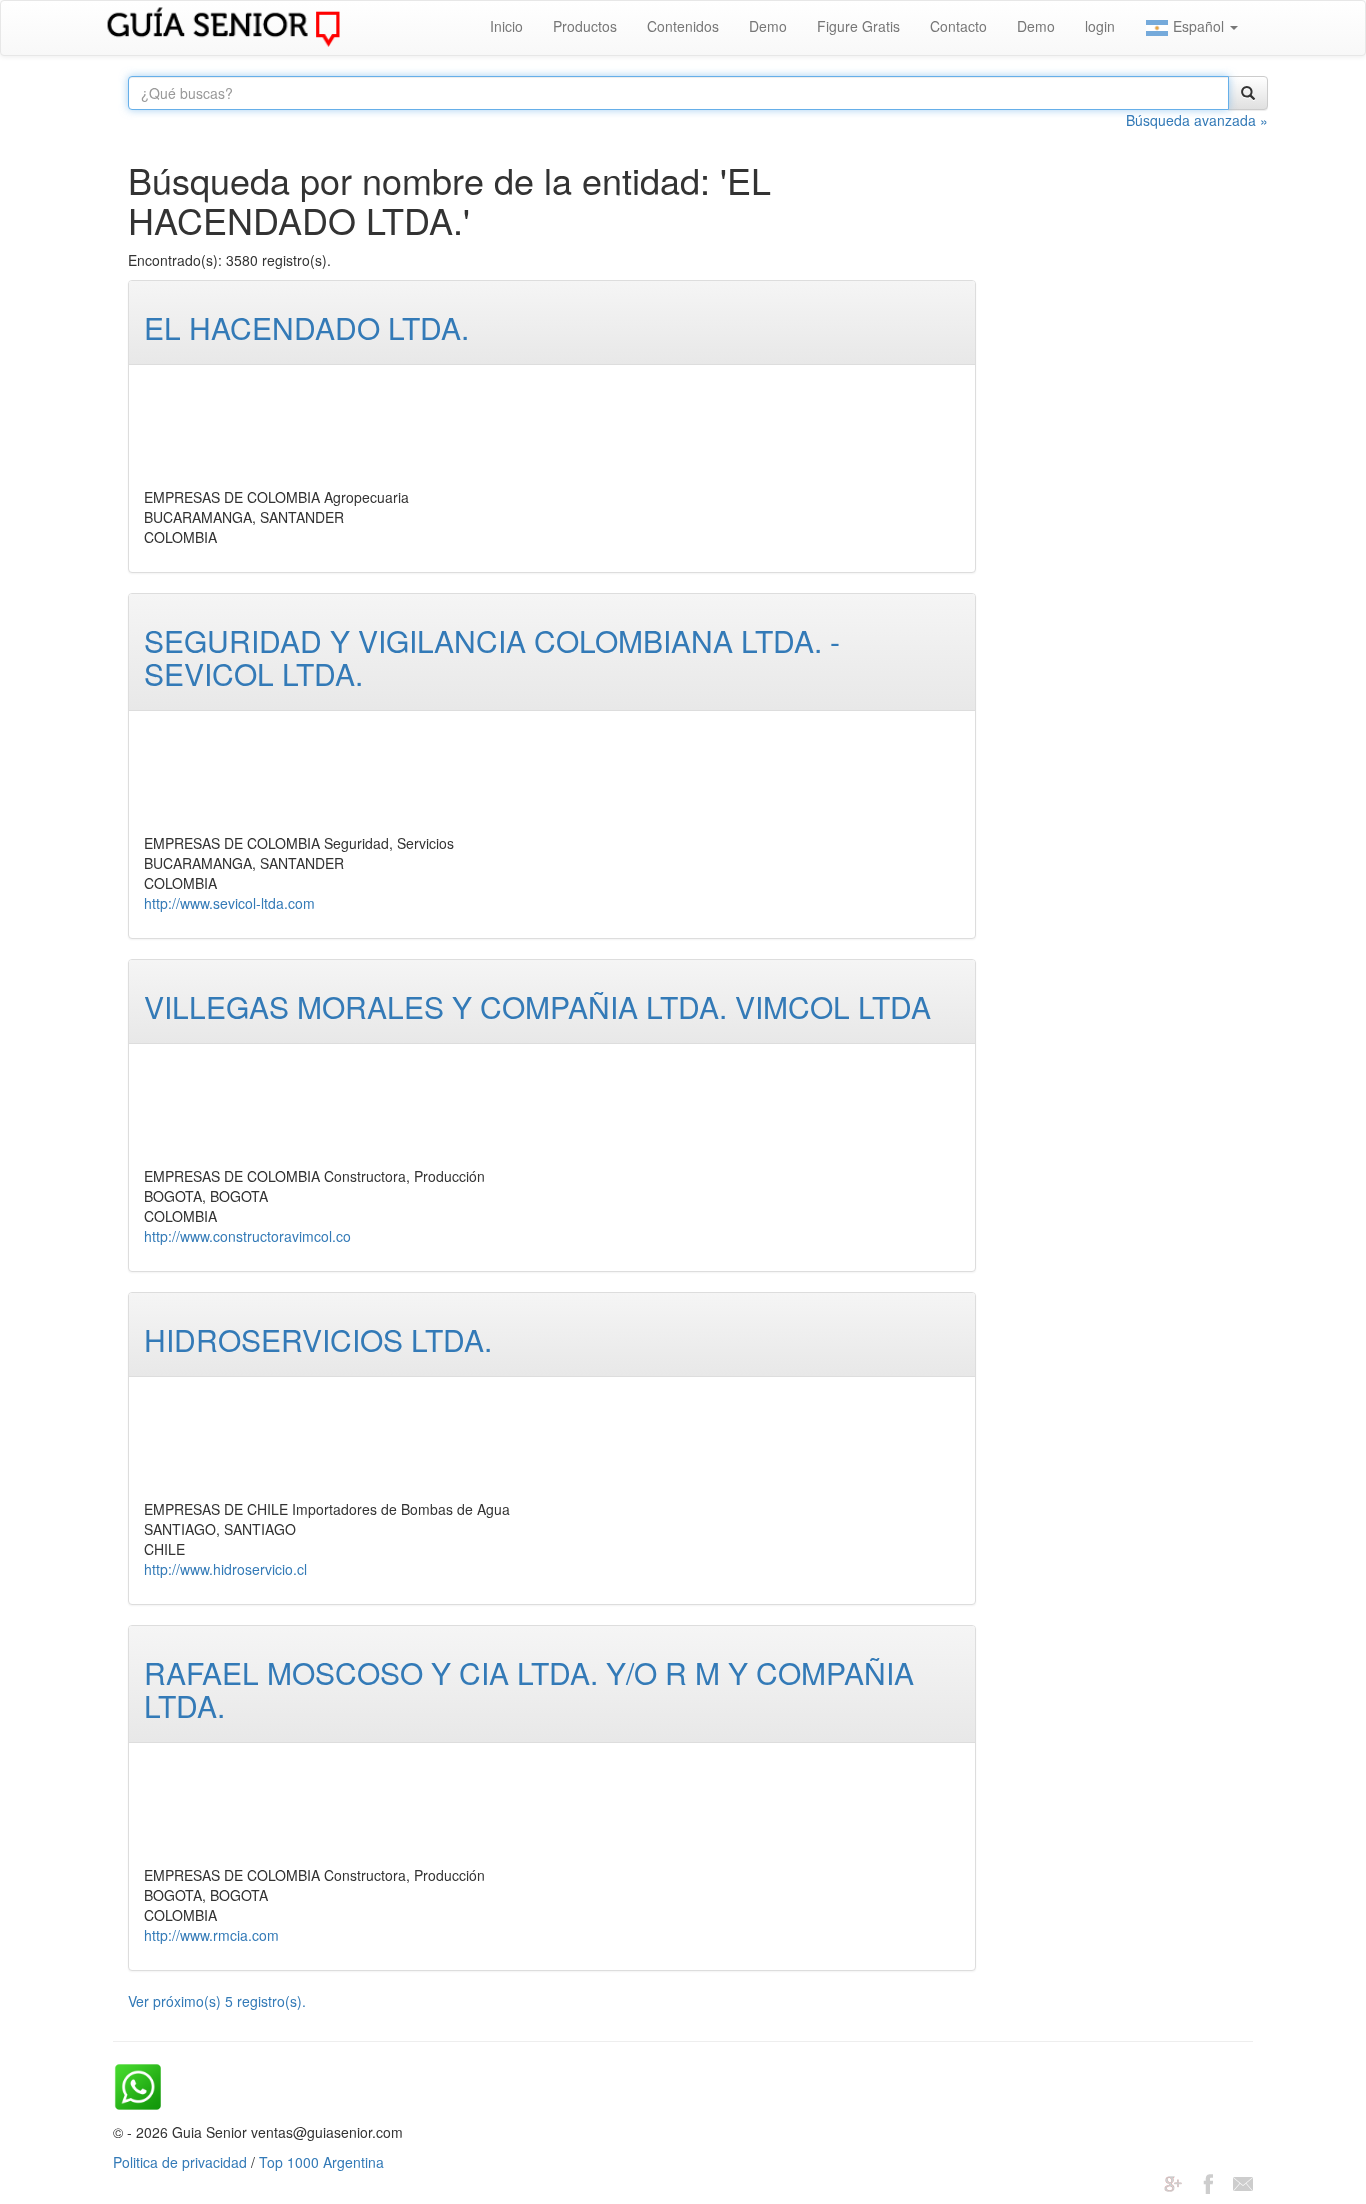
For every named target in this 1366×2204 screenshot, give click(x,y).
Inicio (506, 26)
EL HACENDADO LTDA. (306, 327)
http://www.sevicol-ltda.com (229, 903)
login (1100, 26)
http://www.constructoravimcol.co (247, 1236)
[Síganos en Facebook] (1208, 2182)
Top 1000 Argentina (321, 2162)
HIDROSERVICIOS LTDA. (318, 1339)
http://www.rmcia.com (211, 1935)
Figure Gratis (858, 26)
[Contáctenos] (1243, 2182)
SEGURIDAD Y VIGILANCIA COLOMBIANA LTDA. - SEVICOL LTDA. (492, 657)
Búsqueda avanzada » (1197, 120)
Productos (585, 26)
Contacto (958, 26)
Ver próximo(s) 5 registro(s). (217, 2001)
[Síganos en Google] (1173, 2182)
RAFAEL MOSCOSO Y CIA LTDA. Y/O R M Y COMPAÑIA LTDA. (529, 1689)
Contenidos (683, 26)
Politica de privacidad (180, 2162)
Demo (768, 26)
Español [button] (1198, 26)
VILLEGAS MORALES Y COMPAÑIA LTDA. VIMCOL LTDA (537, 1006)
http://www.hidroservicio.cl (225, 1569)
